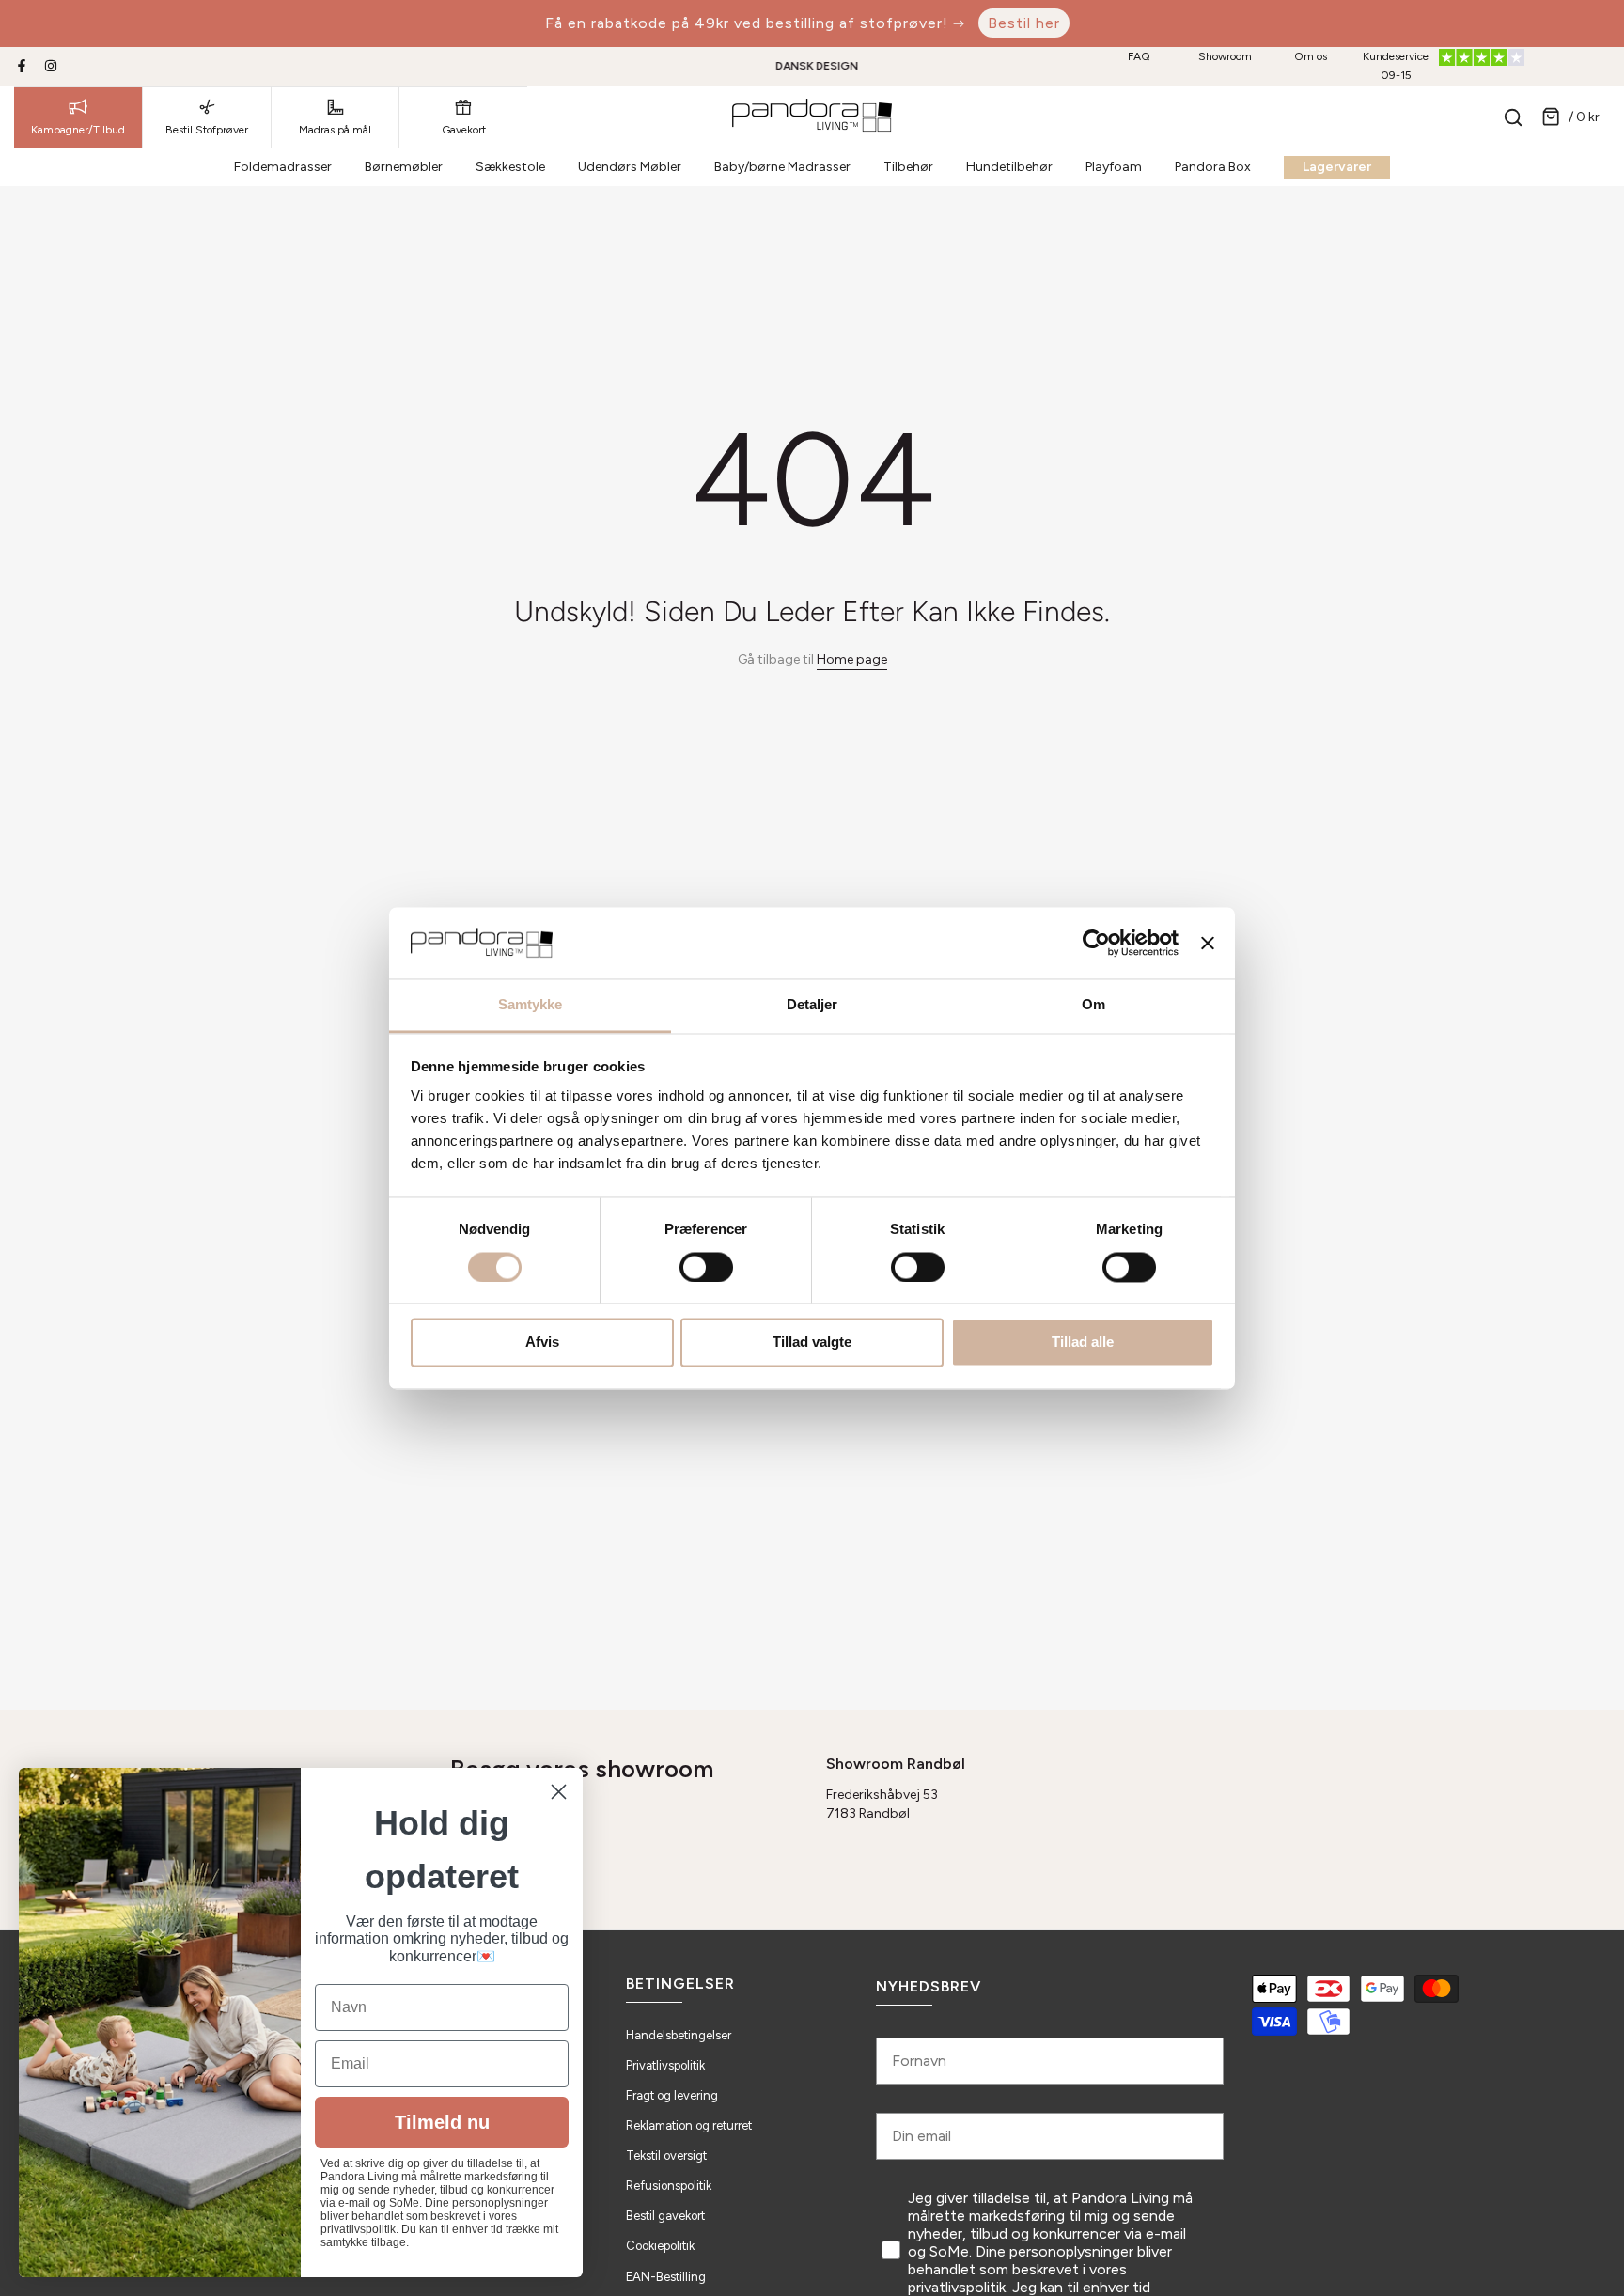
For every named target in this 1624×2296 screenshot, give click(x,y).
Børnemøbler (404, 167)
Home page (852, 659)
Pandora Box (1213, 167)
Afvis (542, 1343)
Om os (1311, 56)
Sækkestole (510, 167)
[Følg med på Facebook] (22, 66)
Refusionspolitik (669, 2186)
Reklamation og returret (689, 2125)
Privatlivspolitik (665, 2065)
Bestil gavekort (665, 2216)
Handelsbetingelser (679, 2035)
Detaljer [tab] (812, 1005)
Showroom (1225, 56)
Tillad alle (1083, 1343)
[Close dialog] (559, 1792)
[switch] (706, 1267)
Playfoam (1114, 167)
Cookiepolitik (660, 2246)
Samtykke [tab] (531, 1005)
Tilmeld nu (442, 2122)
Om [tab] (1093, 1005)
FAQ (1139, 56)
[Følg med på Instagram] (51, 66)
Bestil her (1024, 23)
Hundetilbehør (1009, 167)
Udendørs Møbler (630, 167)
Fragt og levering (672, 2095)
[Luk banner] (1208, 943)
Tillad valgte (812, 1343)
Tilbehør (908, 167)
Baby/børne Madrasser (782, 167)
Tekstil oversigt (666, 2155)
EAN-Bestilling (666, 2277)
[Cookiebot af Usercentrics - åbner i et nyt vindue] (1096, 943)
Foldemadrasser (283, 167)
